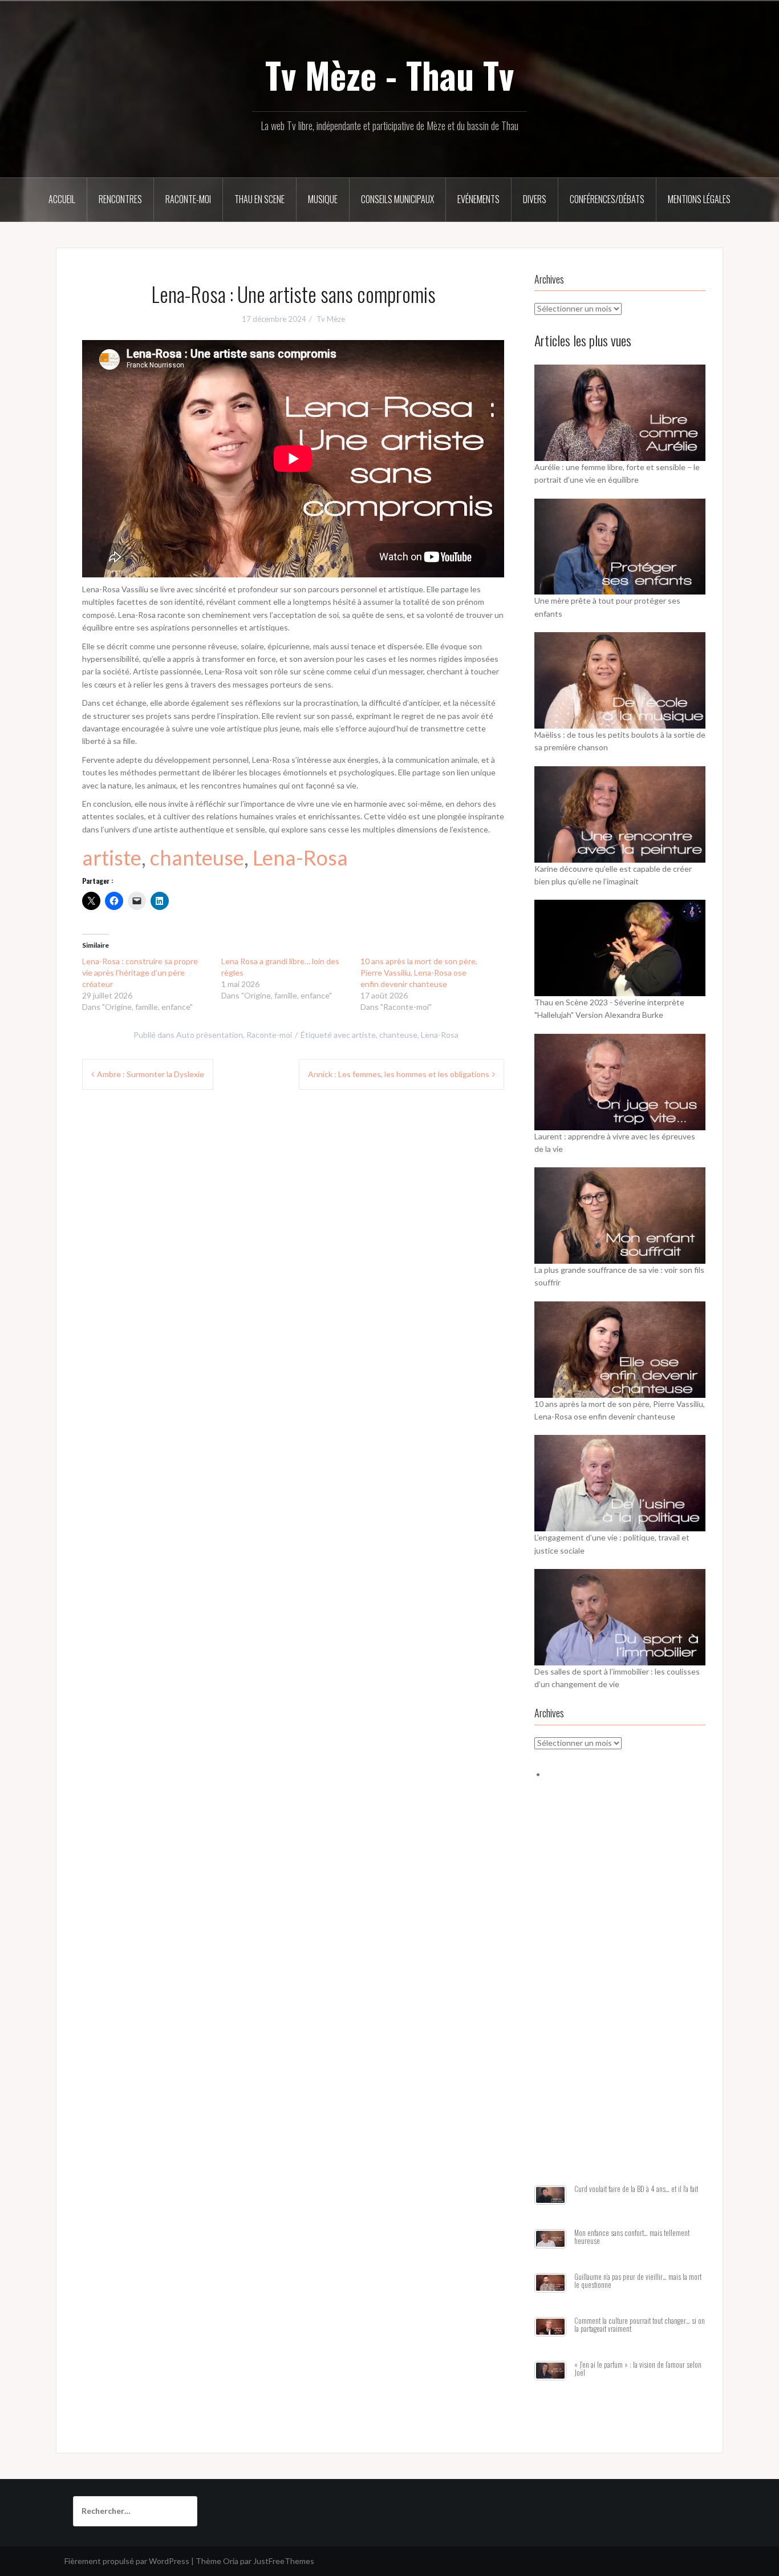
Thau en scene (259, 199)
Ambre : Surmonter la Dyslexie (151, 1074)
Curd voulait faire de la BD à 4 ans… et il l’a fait (636, 2189)
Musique (323, 199)
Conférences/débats (607, 199)
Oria (231, 2561)
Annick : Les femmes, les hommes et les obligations (399, 1074)
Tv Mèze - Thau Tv (389, 75)
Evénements (478, 199)
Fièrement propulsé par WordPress (127, 2561)
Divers (535, 199)
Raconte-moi (188, 199)
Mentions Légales (699, 199)
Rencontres (120, 199)
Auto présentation (210, 1035)
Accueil (62, 199)
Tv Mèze (331, 319)
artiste (112, 858)
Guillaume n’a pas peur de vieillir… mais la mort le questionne (638, 2281)
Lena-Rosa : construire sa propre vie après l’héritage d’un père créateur (140, 972)
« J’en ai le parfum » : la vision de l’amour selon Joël (638, 2369)
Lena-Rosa (300, 858)
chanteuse (197, 858)
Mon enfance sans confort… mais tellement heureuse (632, 2237)
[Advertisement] (620, 1996)
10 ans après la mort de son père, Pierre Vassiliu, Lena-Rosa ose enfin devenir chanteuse (419, 972)
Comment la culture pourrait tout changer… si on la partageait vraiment (640, 2325)
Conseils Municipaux (397, 199)
